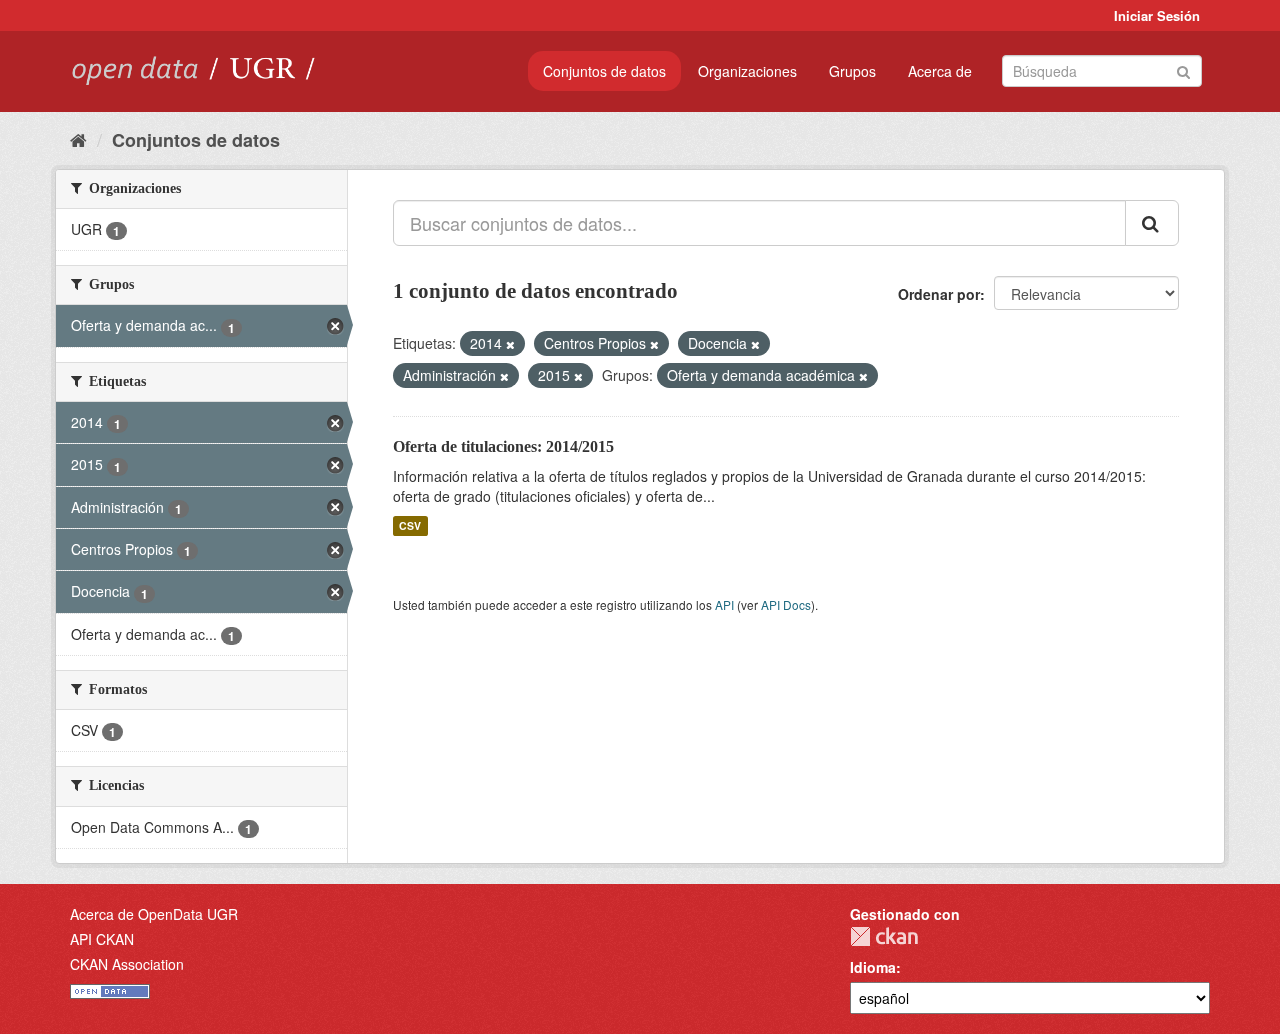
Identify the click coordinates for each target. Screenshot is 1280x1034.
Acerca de (940, 71)
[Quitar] (510, 344)
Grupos (852, 71)
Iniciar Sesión (1157, 15)
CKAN (884, 936)
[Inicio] (78, 139)
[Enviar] (1183, 69)
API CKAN (102, 939)
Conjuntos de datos (604, 71)
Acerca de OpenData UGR (154, 914)
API (724, 604)
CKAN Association (127, 964)
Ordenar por (939, 294)
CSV (410, 525)
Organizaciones (747, 71)
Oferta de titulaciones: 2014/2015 (503, 446)
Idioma (873, 967)
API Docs (786, 604)
